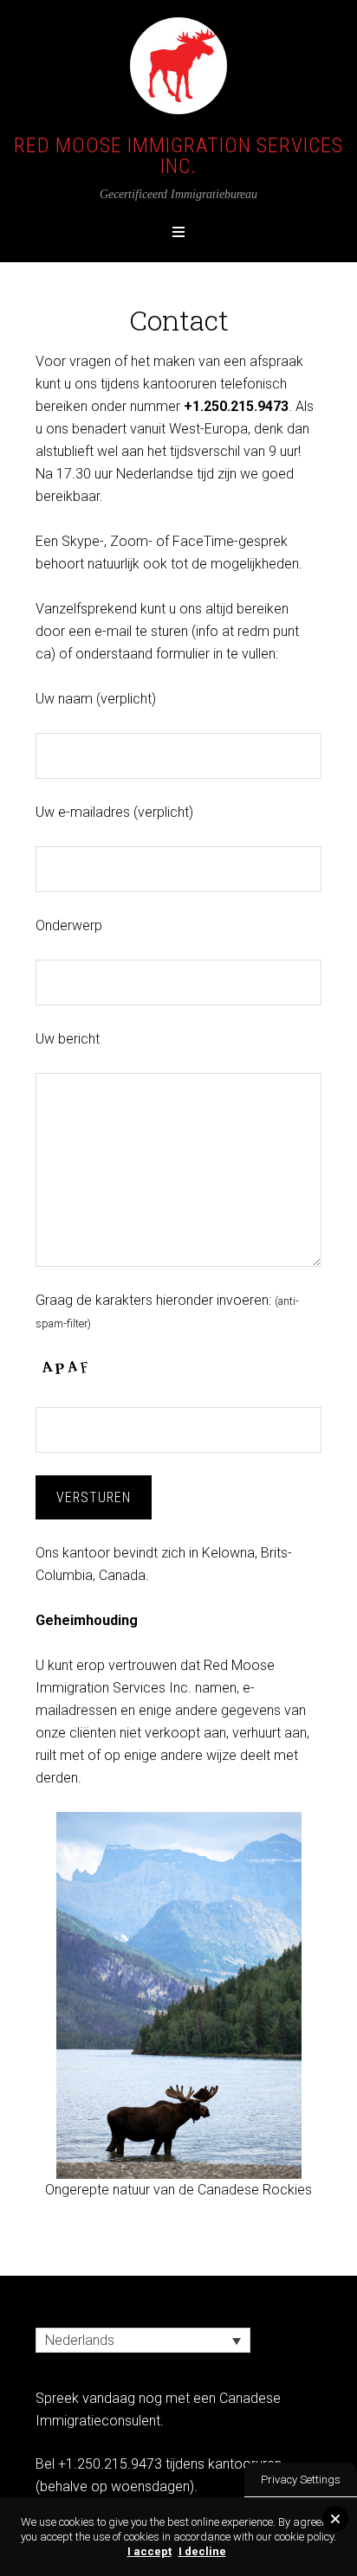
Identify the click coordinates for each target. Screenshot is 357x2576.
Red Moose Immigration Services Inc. (178, 156)
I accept (149, 2551)
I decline (202, 2551)
